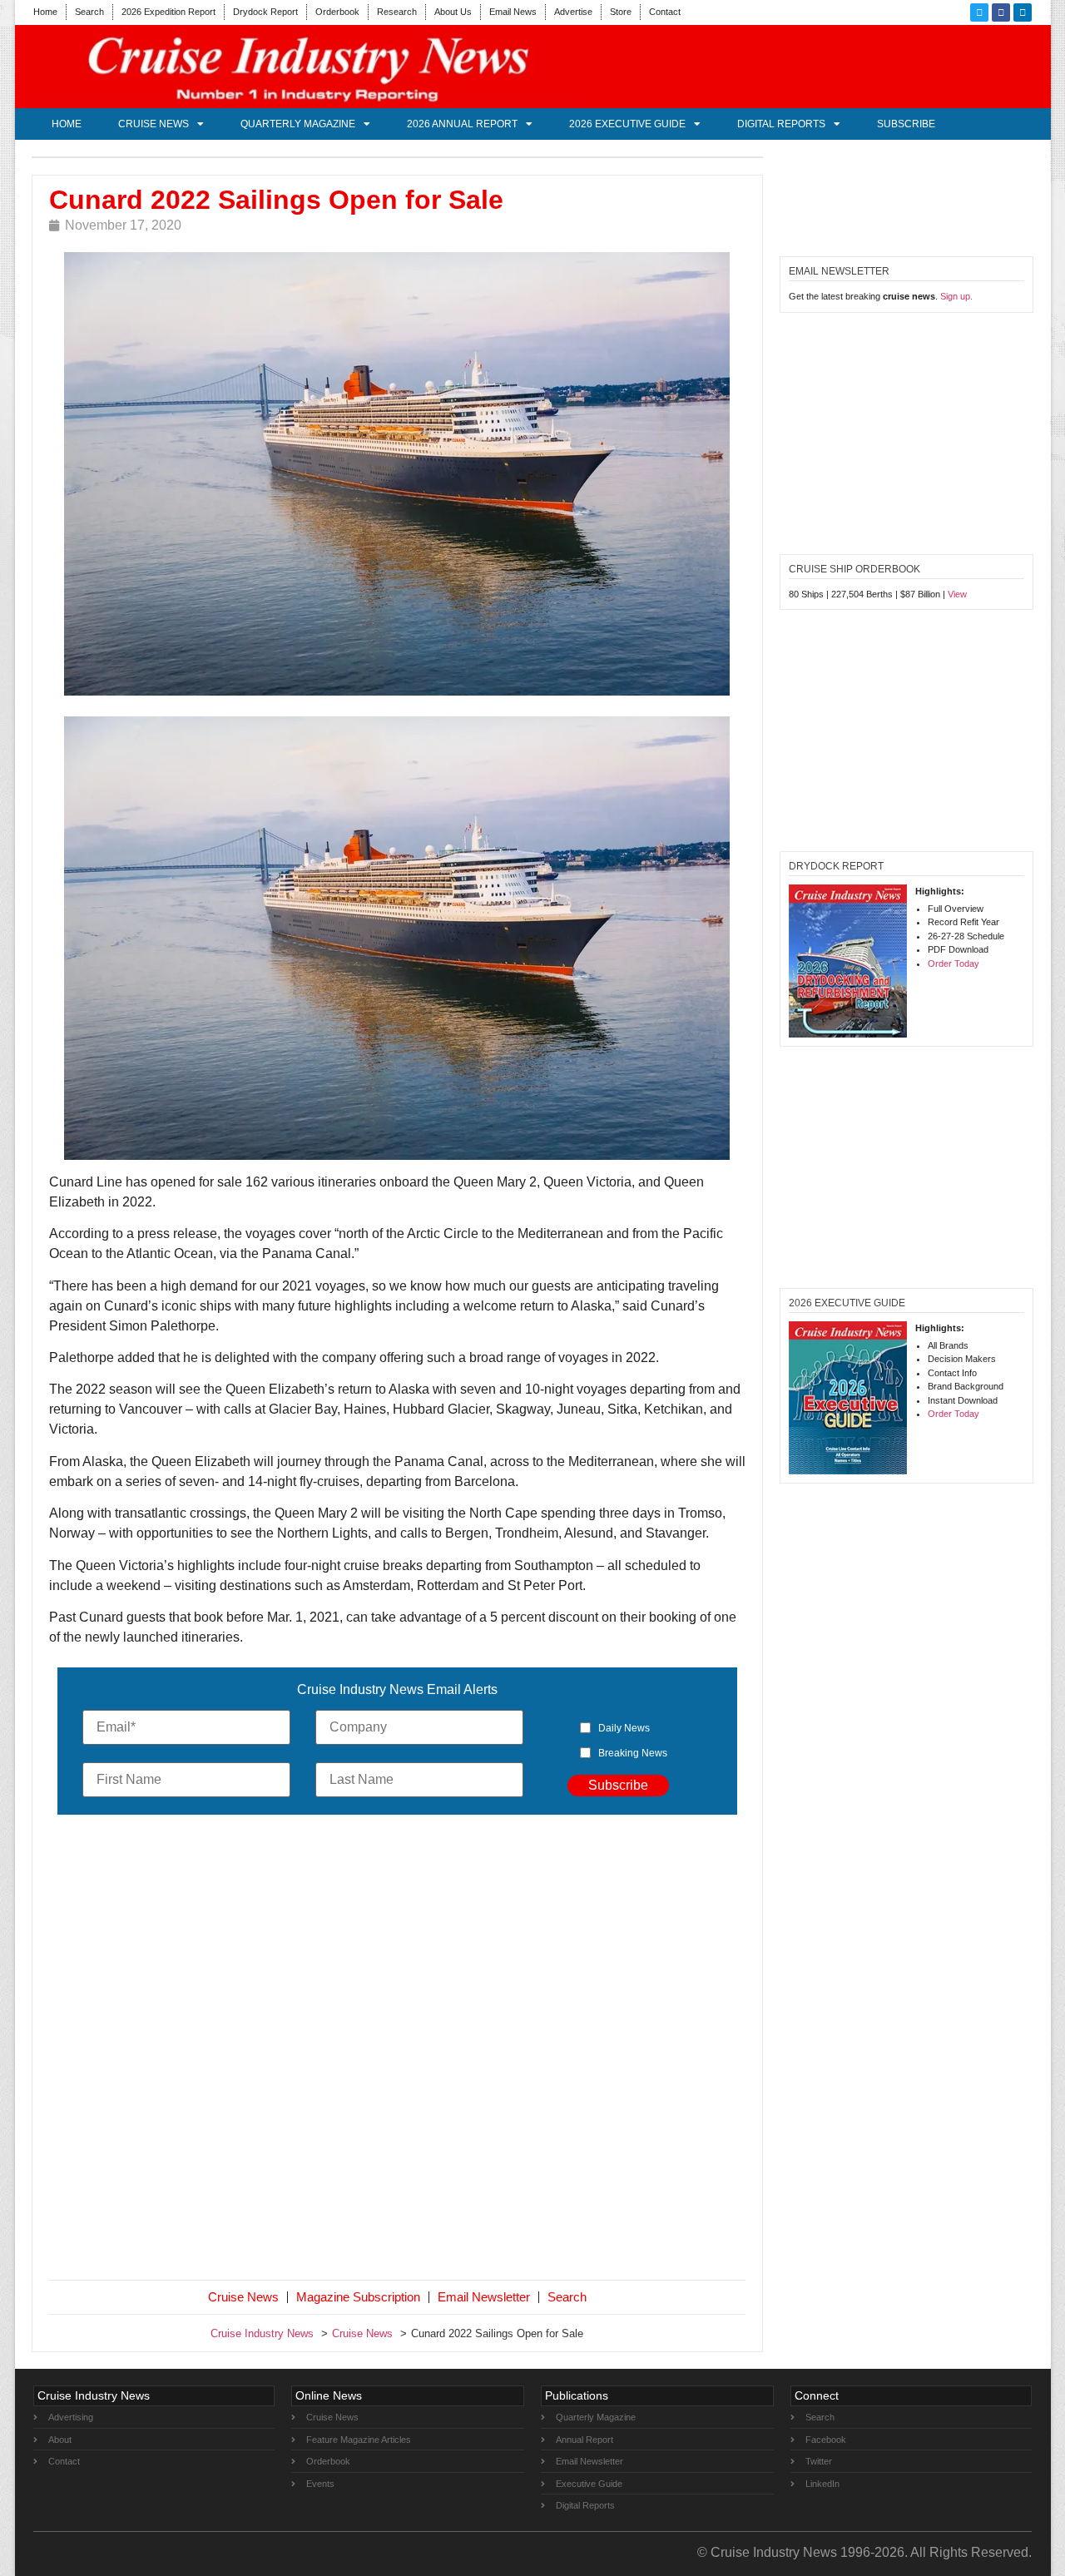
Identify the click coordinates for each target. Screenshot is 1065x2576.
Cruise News (154, 124)
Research (397, 12)
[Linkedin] (1023, 12)
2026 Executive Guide (627, 124)
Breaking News (633, 1753)
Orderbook (337, 12)
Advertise (573, 12)
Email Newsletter (484, 2297)
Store (621, 12)
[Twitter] (979, 12)
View (957, 594)
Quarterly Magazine (298, 124)
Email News (513, 12)
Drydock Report (265, 12)
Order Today (954, 964)
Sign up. (956, 296)
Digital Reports (781, 124)
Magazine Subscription (358, 2297)
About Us (453, 12)
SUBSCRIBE (906, 124)
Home (45, 12)
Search (89, 12)
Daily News (624, 1728)
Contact (665, 12)
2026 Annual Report (462, 124)
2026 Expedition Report (168, 12)
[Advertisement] (398, 2051)
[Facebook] (1001, 12)
